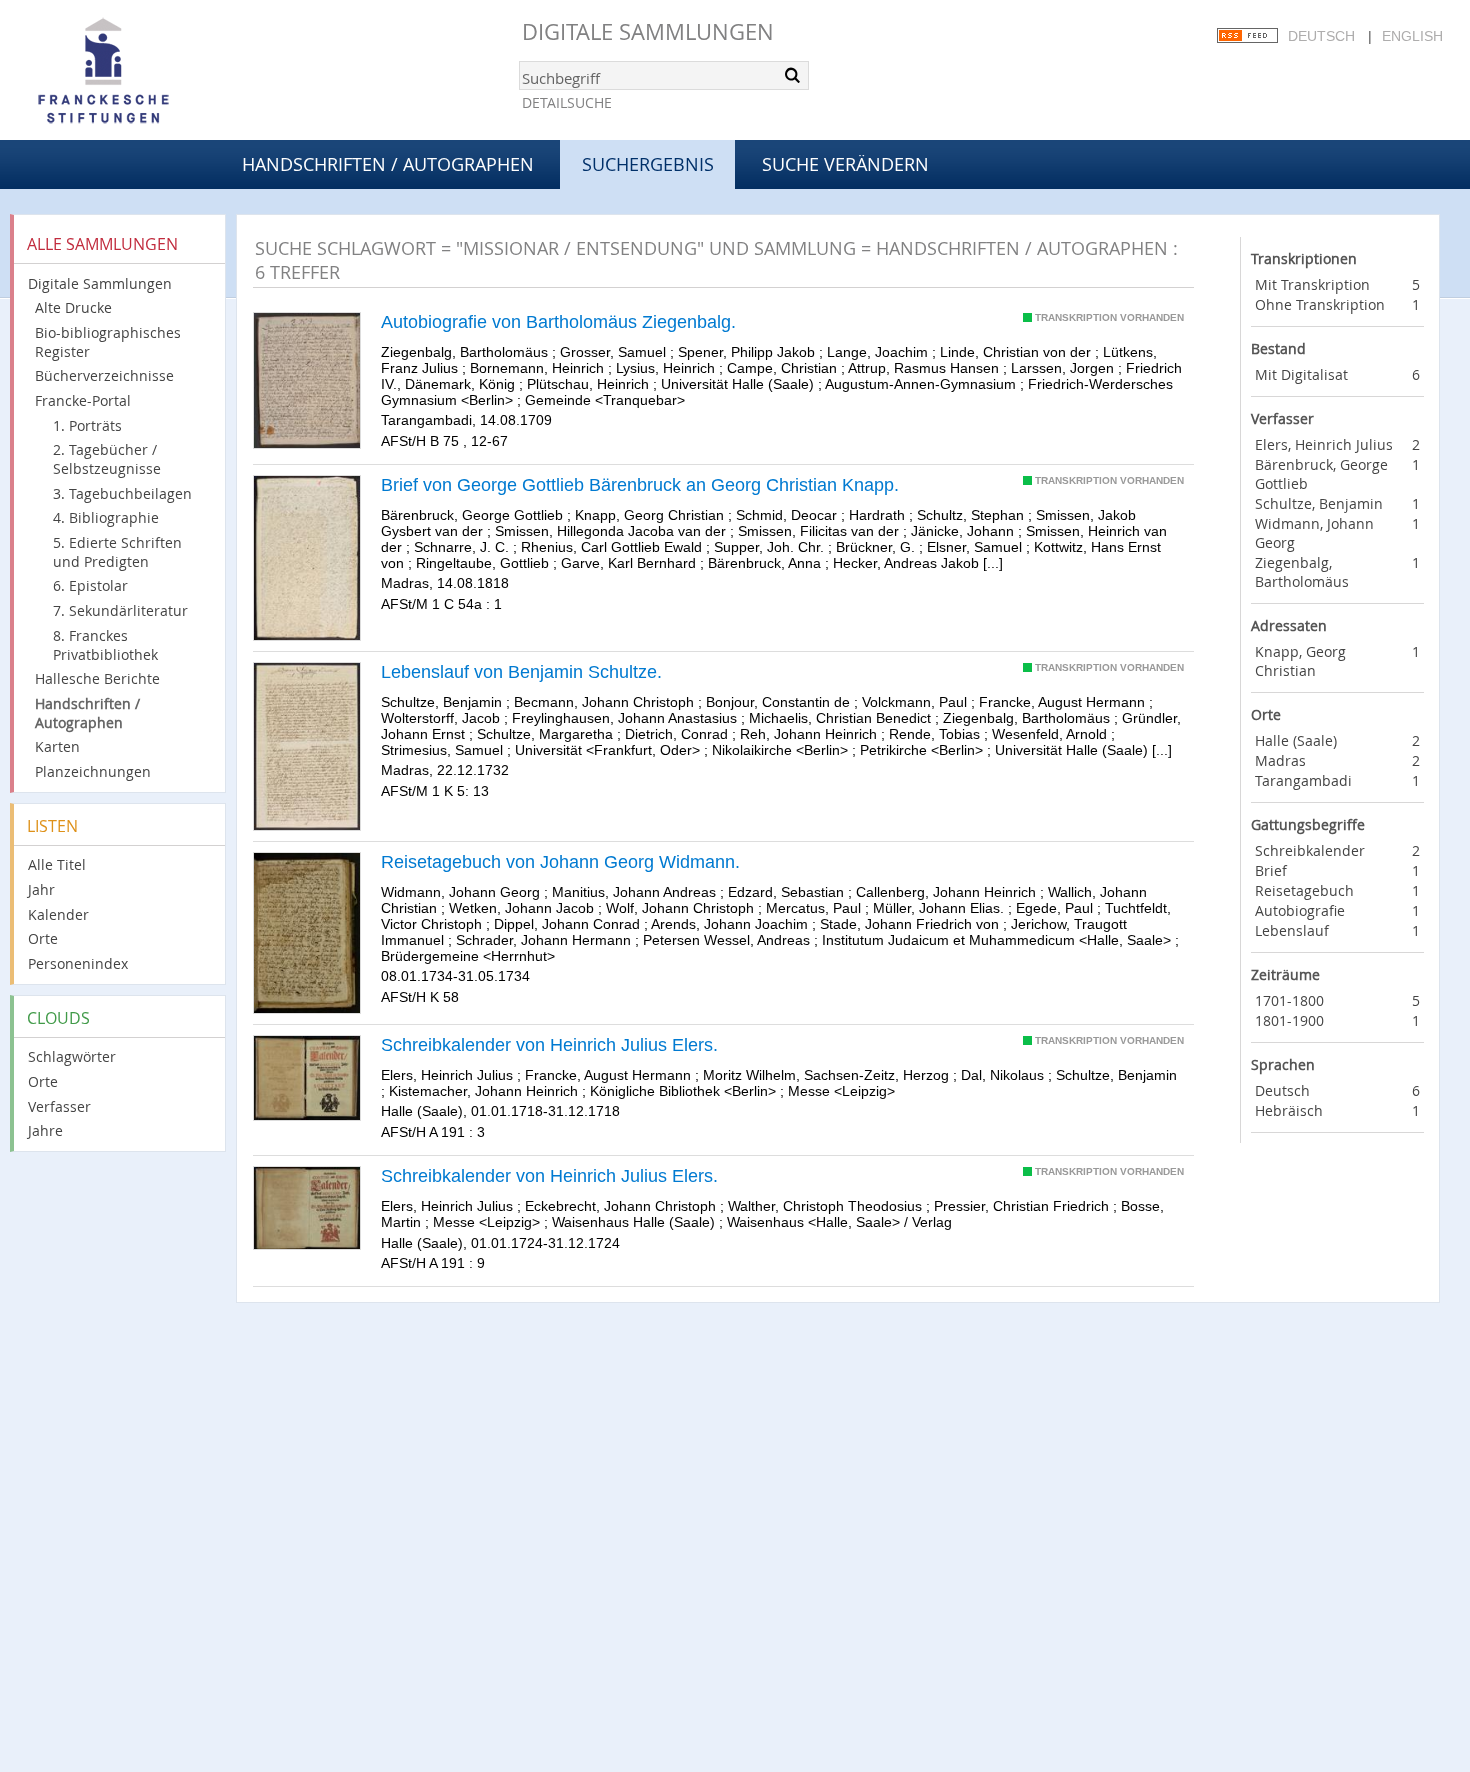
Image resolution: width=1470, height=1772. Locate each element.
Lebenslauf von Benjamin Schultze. (521, 672)
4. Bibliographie (106, 517)
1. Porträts (87, 425)
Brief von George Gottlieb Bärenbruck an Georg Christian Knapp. (640, 485)
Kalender (58, 914)
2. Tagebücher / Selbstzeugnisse (107, 459)
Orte (43, 938)
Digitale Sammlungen (648, 31)
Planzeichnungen (93, 771)
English (1412, 36)
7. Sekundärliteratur (120, 610)
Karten (57, 746)
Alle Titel (57, 864)
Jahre (45, 1130)
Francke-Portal (83, 400)
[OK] (792, 75)
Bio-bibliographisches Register (108, 342)
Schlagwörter (72, 1056)
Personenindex (78, 963)
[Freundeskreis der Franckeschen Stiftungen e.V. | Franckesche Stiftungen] (160, 72)
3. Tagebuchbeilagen (122, 493)
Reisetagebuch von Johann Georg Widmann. (560, 862)
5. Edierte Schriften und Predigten (117, 552)
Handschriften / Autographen (388, 164)
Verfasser (59, 1106)
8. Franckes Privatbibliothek (105, 645)
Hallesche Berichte (97, 678)
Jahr (41, 889)
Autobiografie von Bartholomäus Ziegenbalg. (558, 322)
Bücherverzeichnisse (104, 375)
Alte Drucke (73, 307)
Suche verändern (845, 164)
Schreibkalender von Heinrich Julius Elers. (549, 1045)
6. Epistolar (90, 585)
